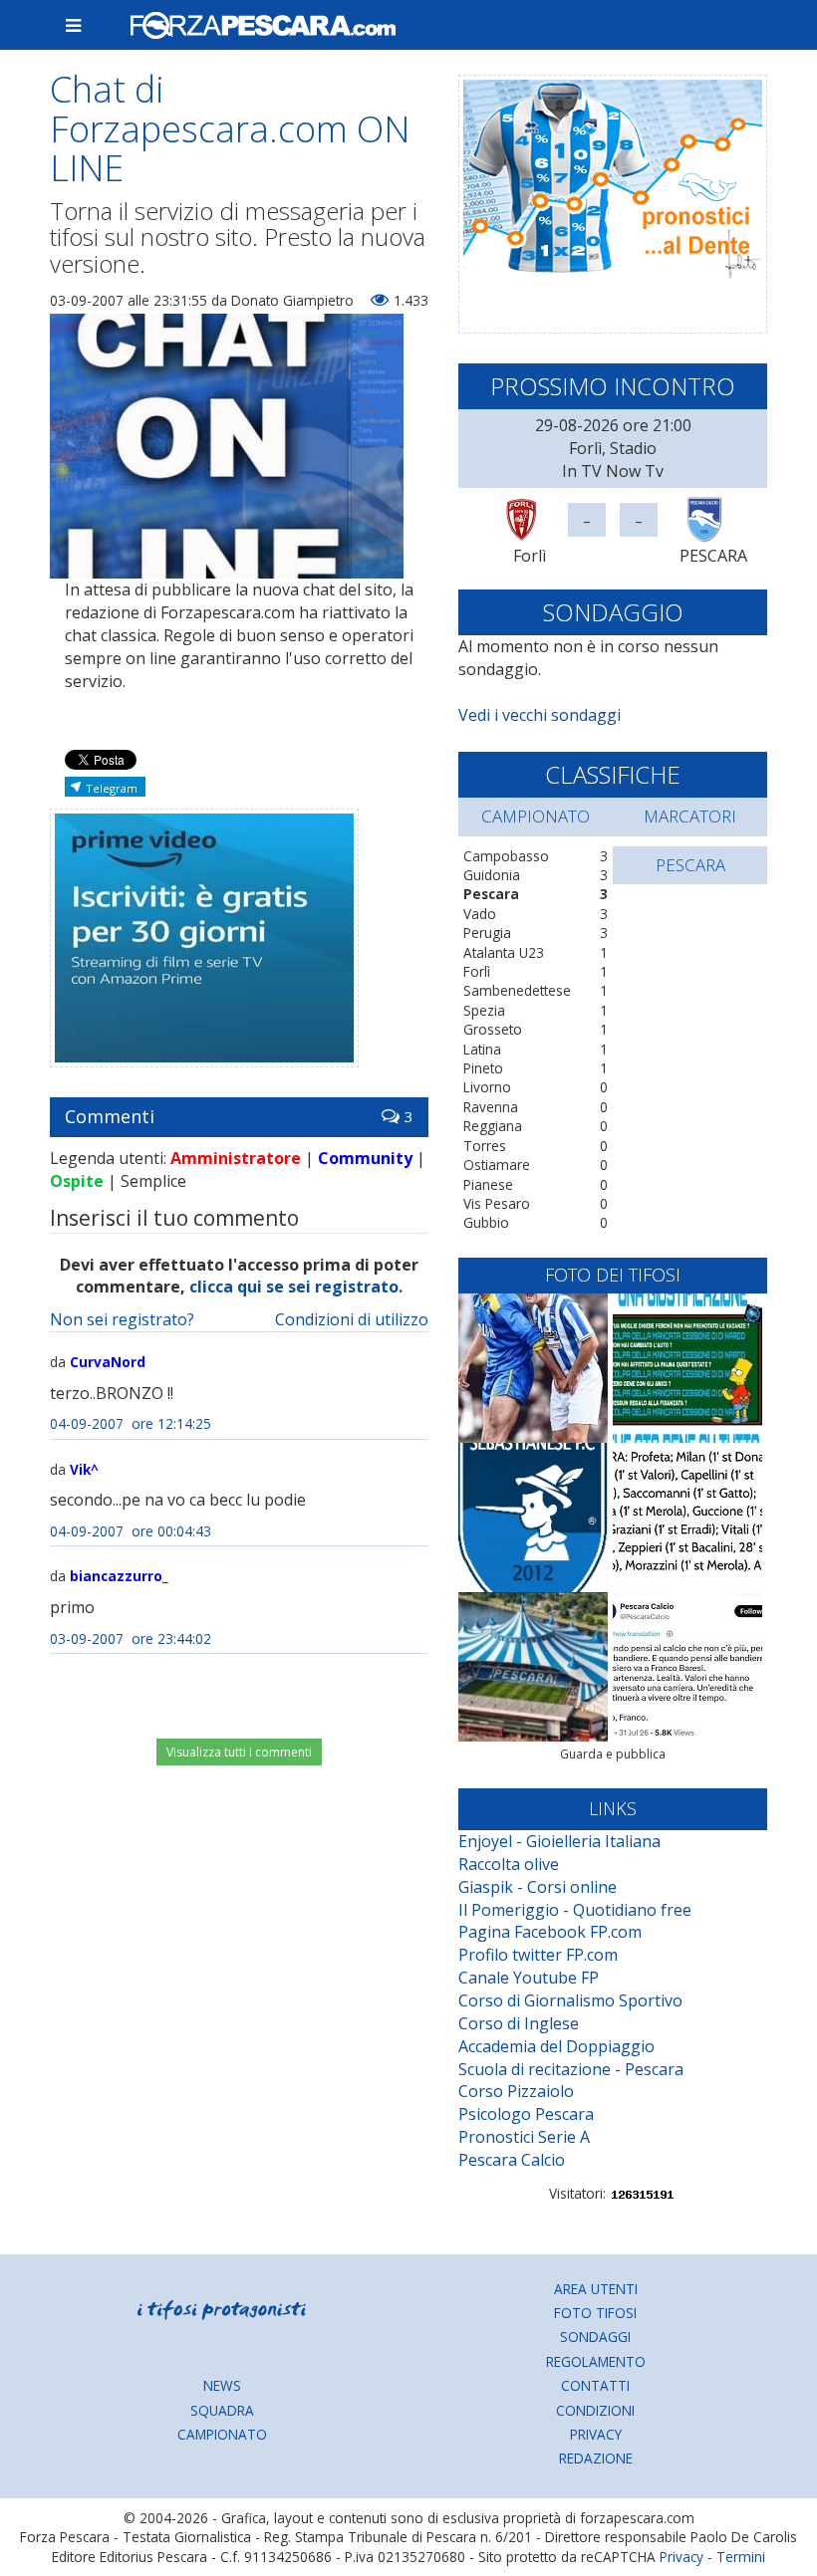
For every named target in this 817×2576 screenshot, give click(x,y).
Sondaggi (595, 2337)
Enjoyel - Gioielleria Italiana (559, 1841)
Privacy (596, 2434)
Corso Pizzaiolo (516, 2091)
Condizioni (595, 2410)
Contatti (595, 2385)
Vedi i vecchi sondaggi (540, 715)
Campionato (222, 2434)
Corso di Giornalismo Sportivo (570, 2000)
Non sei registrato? (122, 1319)
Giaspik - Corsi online (538, 1887)
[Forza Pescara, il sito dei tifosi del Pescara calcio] (440, 25)
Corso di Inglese (519, 2023)
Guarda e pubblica (613, 1754)
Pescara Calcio (512, 2160)
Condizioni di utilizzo (352, 1319)
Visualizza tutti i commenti (239, 1752)
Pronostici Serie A (524, 2137)
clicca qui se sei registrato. (296, 1287)
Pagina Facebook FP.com (550, 1932)
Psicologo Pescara (526, 2114)
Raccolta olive (509, 1864)
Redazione (596, 2458)
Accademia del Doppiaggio (556, 2046)
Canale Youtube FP (529, 1978)
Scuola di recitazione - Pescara (571, 2069)
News (222, 2385)
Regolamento (596, 2361)
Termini (741, 2557)
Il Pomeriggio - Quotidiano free (575, 1910)
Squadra (222, 2410)
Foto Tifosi (595, 2313)
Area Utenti (596, 2289)
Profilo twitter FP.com (538, 1955)
